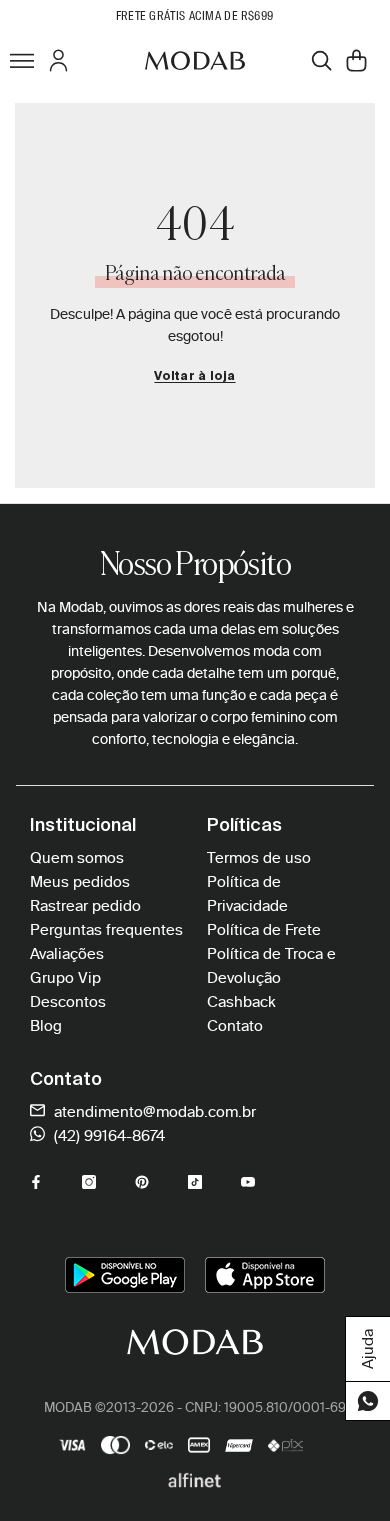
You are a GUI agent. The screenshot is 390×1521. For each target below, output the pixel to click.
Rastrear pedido (85, 906)
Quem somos (77, 858)
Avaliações (67, 954)
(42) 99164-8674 (107, 1136)
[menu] (22, 60)
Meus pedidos (80, 882)
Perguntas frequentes (106, 930)
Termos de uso (259, 858)
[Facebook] (36, 1182)
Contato (235, 1026)
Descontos (68, 1002)
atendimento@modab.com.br (153, 1112)
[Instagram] (89, 1182)
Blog (46, 1026)
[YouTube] (248, 1182)
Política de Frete (264, 930)
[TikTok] (195, 1182)
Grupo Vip (65, 978)
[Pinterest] (142, 1182)
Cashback (241, 1002)
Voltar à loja (194, 377)
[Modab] (195, 60)
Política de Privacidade (247, 894)
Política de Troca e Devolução (271, 966)
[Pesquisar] (321, 60)
